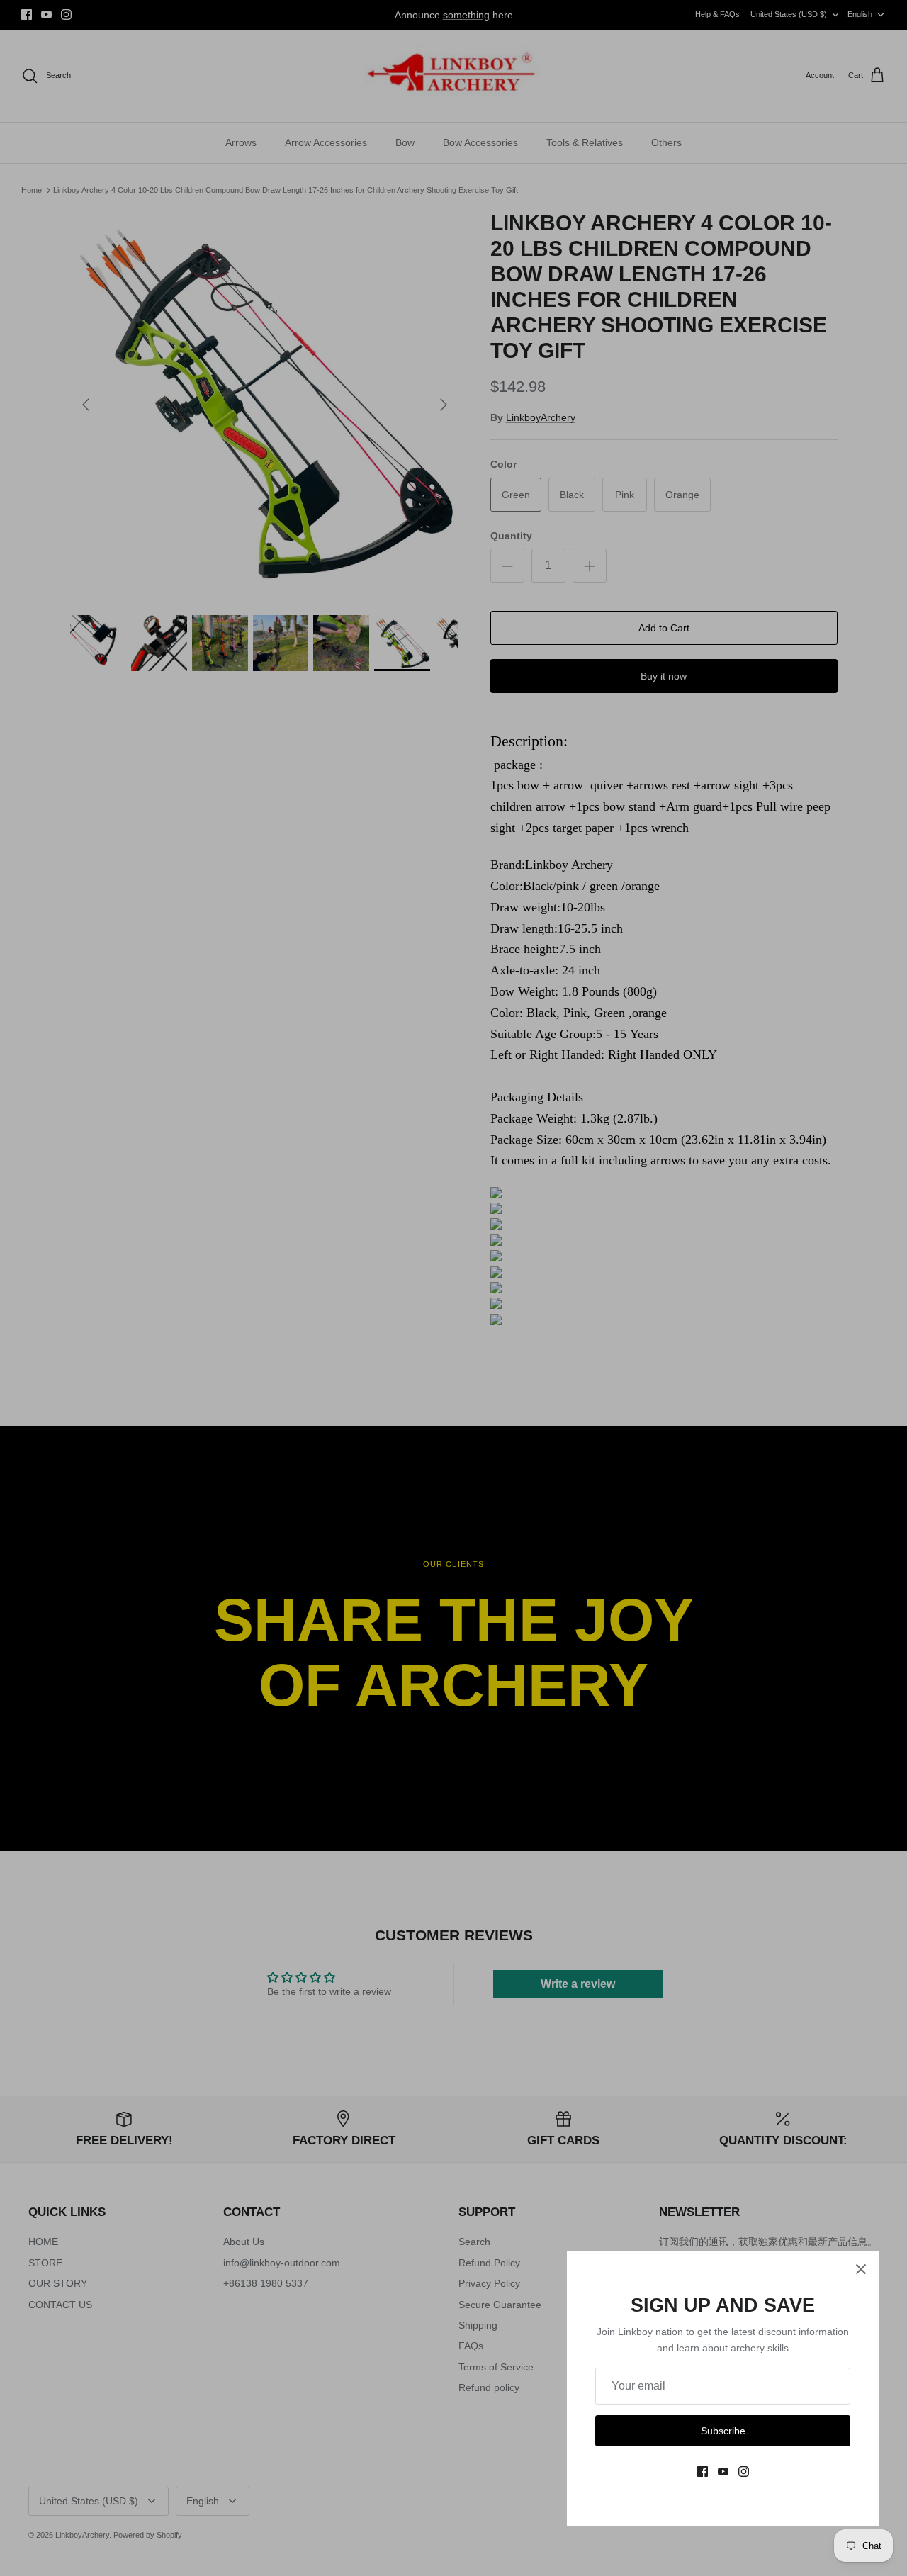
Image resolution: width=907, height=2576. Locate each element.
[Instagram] (744, 2471)
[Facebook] (703, 2471)
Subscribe (723, 2431)
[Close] (861, 2269)
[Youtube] (723, 2471)
